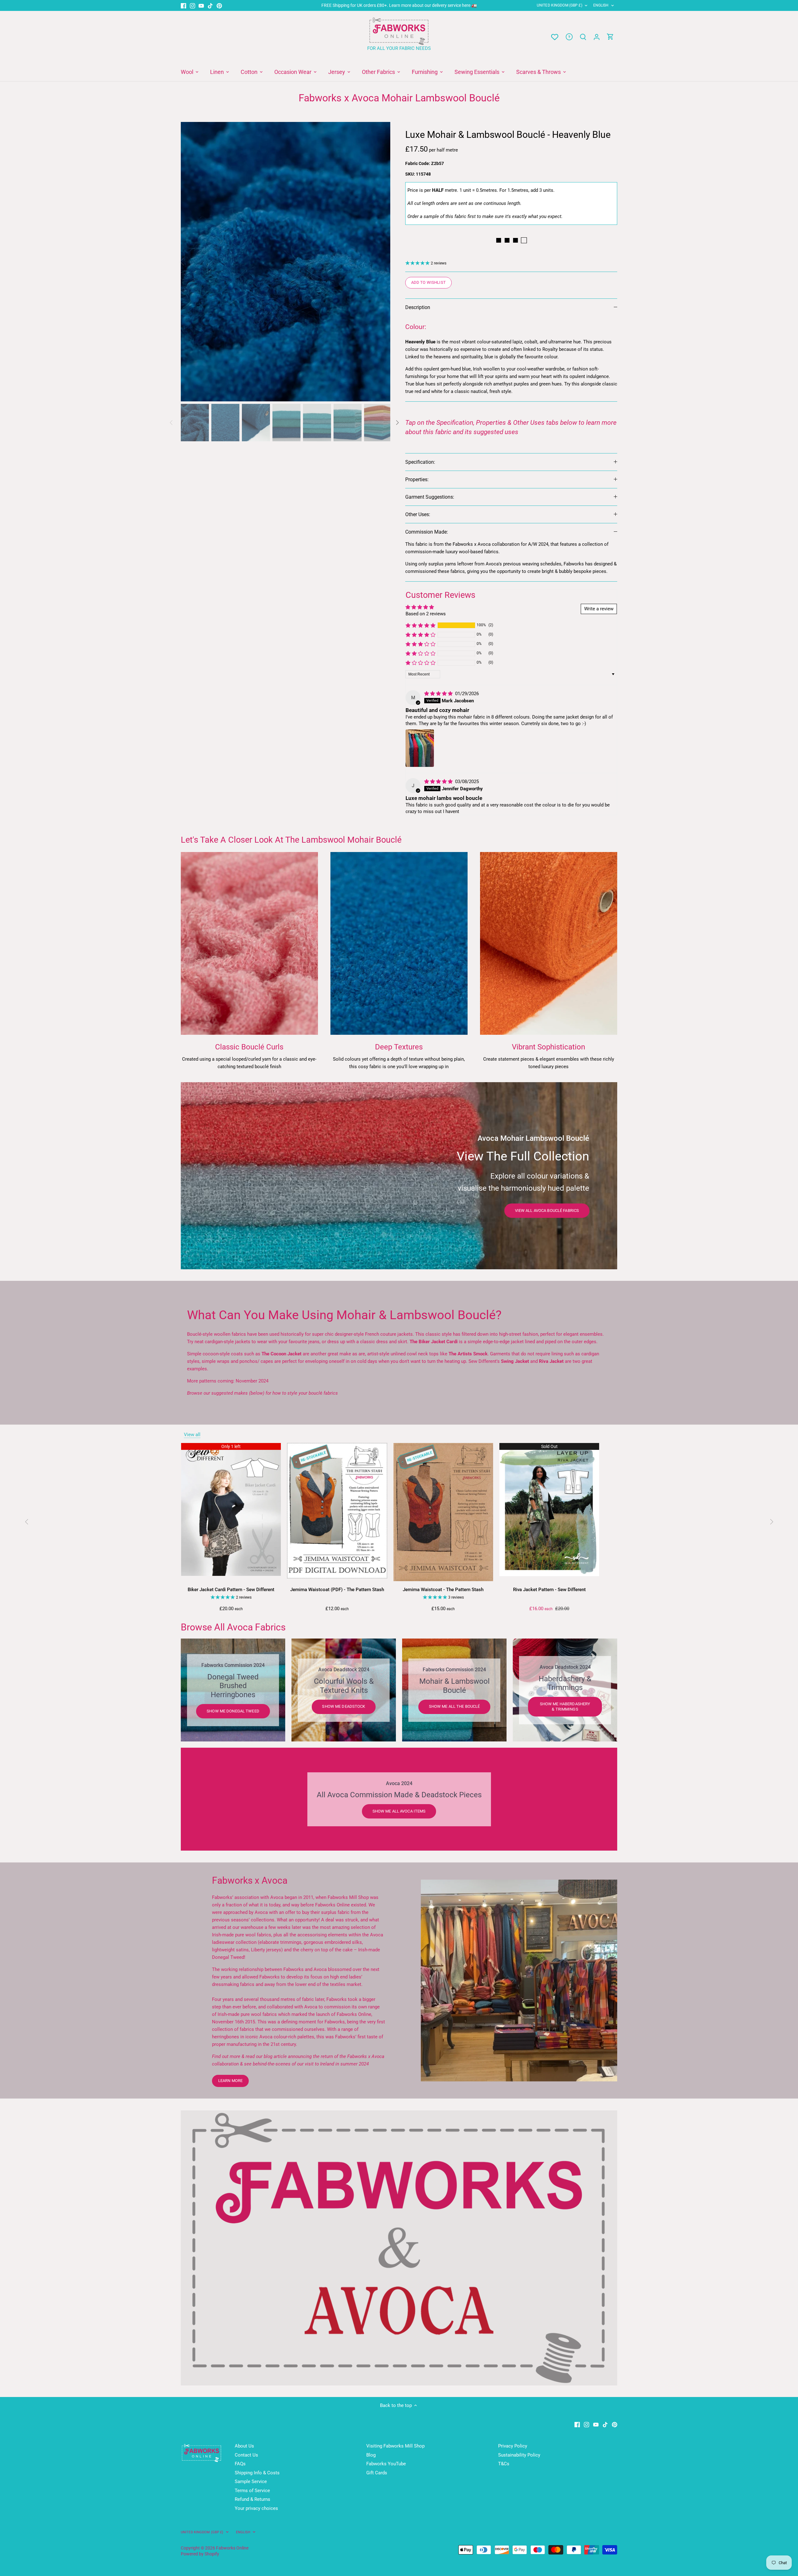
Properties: (417, 479)
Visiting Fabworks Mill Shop (395, 2446)
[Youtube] (201, 5)
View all (192, 1435)
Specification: (420, 462)
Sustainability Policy (519, 2455)
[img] (439, 694)
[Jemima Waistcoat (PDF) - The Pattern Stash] (337, 1511)
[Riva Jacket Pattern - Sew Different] (549, 1510)
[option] (286, 262)
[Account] (597, 37)
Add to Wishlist (428, 282)
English (601, 5)
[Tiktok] (210, 5)
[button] (421, 625)
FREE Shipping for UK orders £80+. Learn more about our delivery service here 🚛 (399, 5)
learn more (230, 2081)
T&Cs (504, 2464)
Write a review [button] (599, 609)
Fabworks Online (232, 2548)
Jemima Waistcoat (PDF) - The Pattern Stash (337, 1590)
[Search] (583, 37)
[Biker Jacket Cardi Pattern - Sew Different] (231, 1510)
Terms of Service (252, 2491)
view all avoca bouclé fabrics (547, 1211)
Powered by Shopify (200, 2554)
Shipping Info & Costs (257, 2473)
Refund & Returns (252, 2499)
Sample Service (251, 2482)
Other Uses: (418, 514)
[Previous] (190, 262)
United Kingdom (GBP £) (560, 5)
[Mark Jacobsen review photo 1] (420, 748)
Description (418, 307)
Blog (371, 2455)
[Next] (381, 262)
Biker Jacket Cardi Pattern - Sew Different (231, 1590)
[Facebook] (183, 5)
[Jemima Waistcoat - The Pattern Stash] (443, 1512)
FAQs (240, 2464)
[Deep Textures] (399, 943)
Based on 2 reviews (426, 614)
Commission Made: (427, 532)
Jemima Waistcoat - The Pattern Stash (443, 1590)
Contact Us (246, 2455)
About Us (244, 2446)
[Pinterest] (219, 5)
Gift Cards (377, 2473)
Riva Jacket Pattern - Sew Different (549, 1590)
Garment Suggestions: (430, 497)
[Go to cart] (610, 37)
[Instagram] (192, 5)
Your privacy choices (256, 2508)
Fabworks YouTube (386, 2464)
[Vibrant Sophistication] (549, 943)
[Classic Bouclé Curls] (249, 943)
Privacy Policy (513, 2446)
